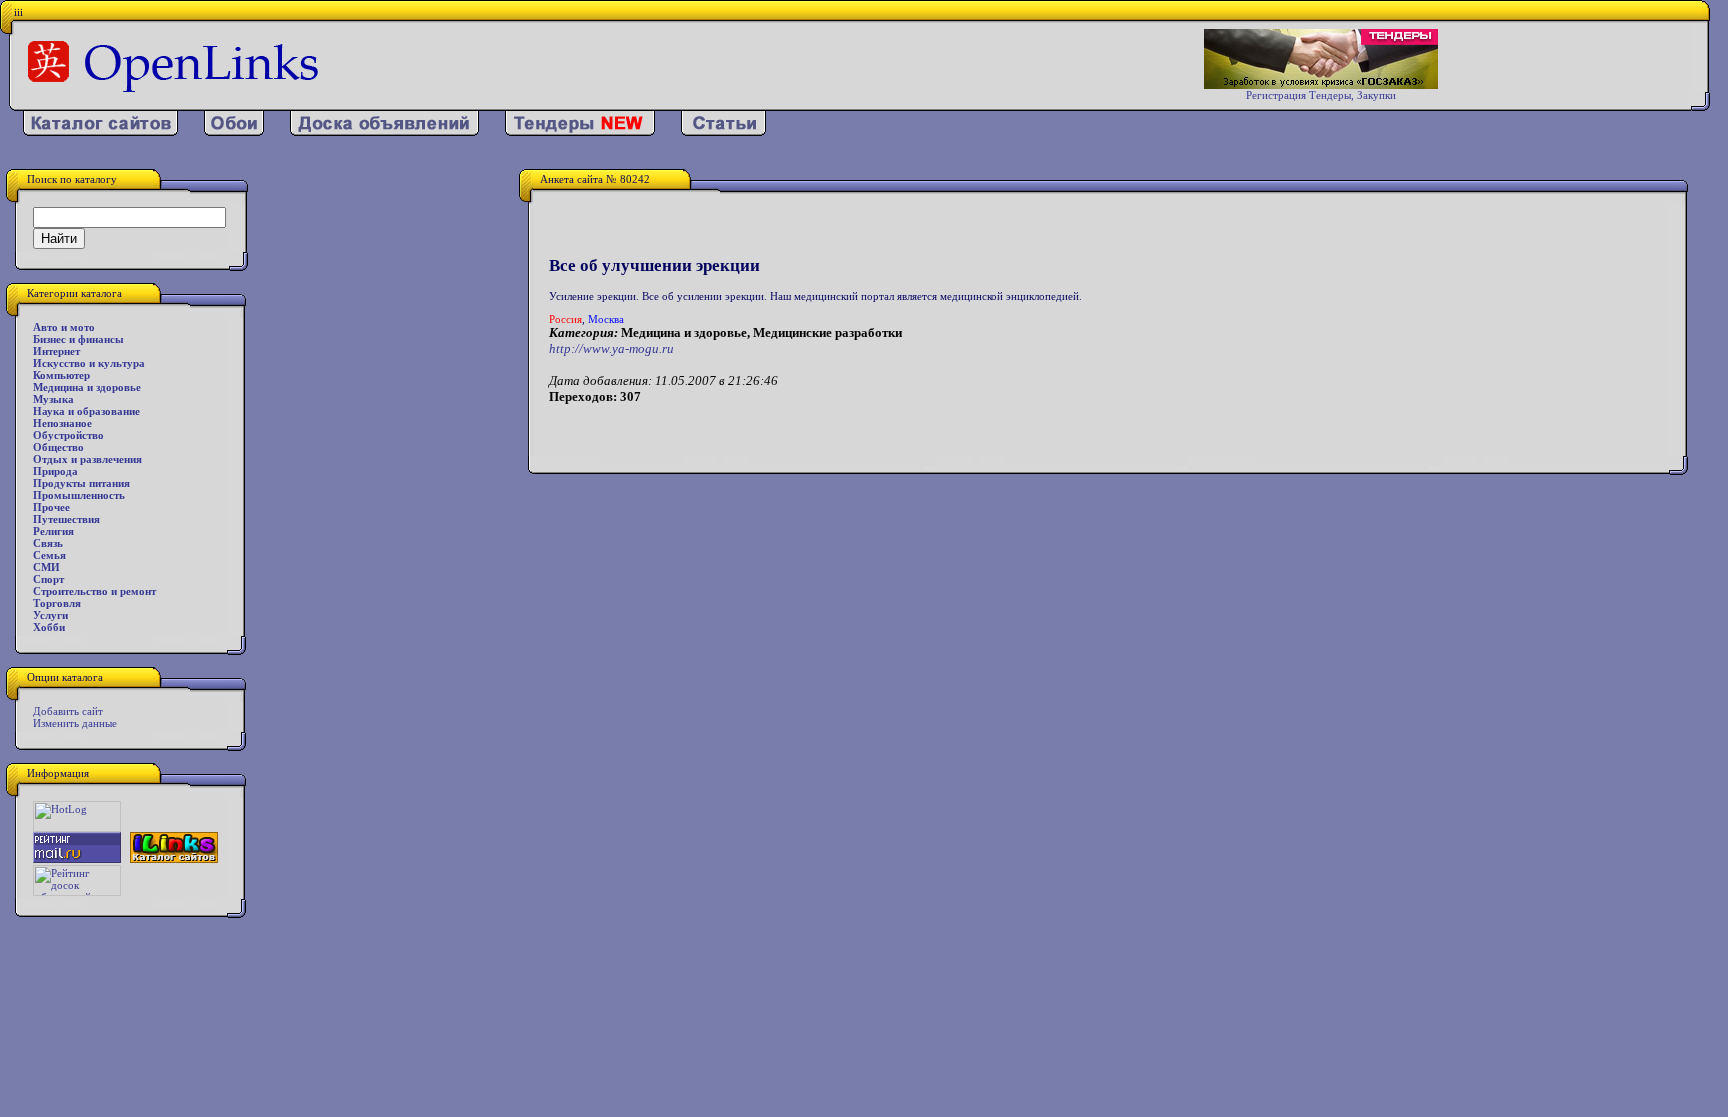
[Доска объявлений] (384, 132)
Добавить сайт (68, 711)
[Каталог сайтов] (100, 132)
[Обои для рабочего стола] (234, 132)
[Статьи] (723, 132)
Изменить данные (75, 723)
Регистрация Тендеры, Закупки (1321, 95)
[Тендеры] (580, 132)
